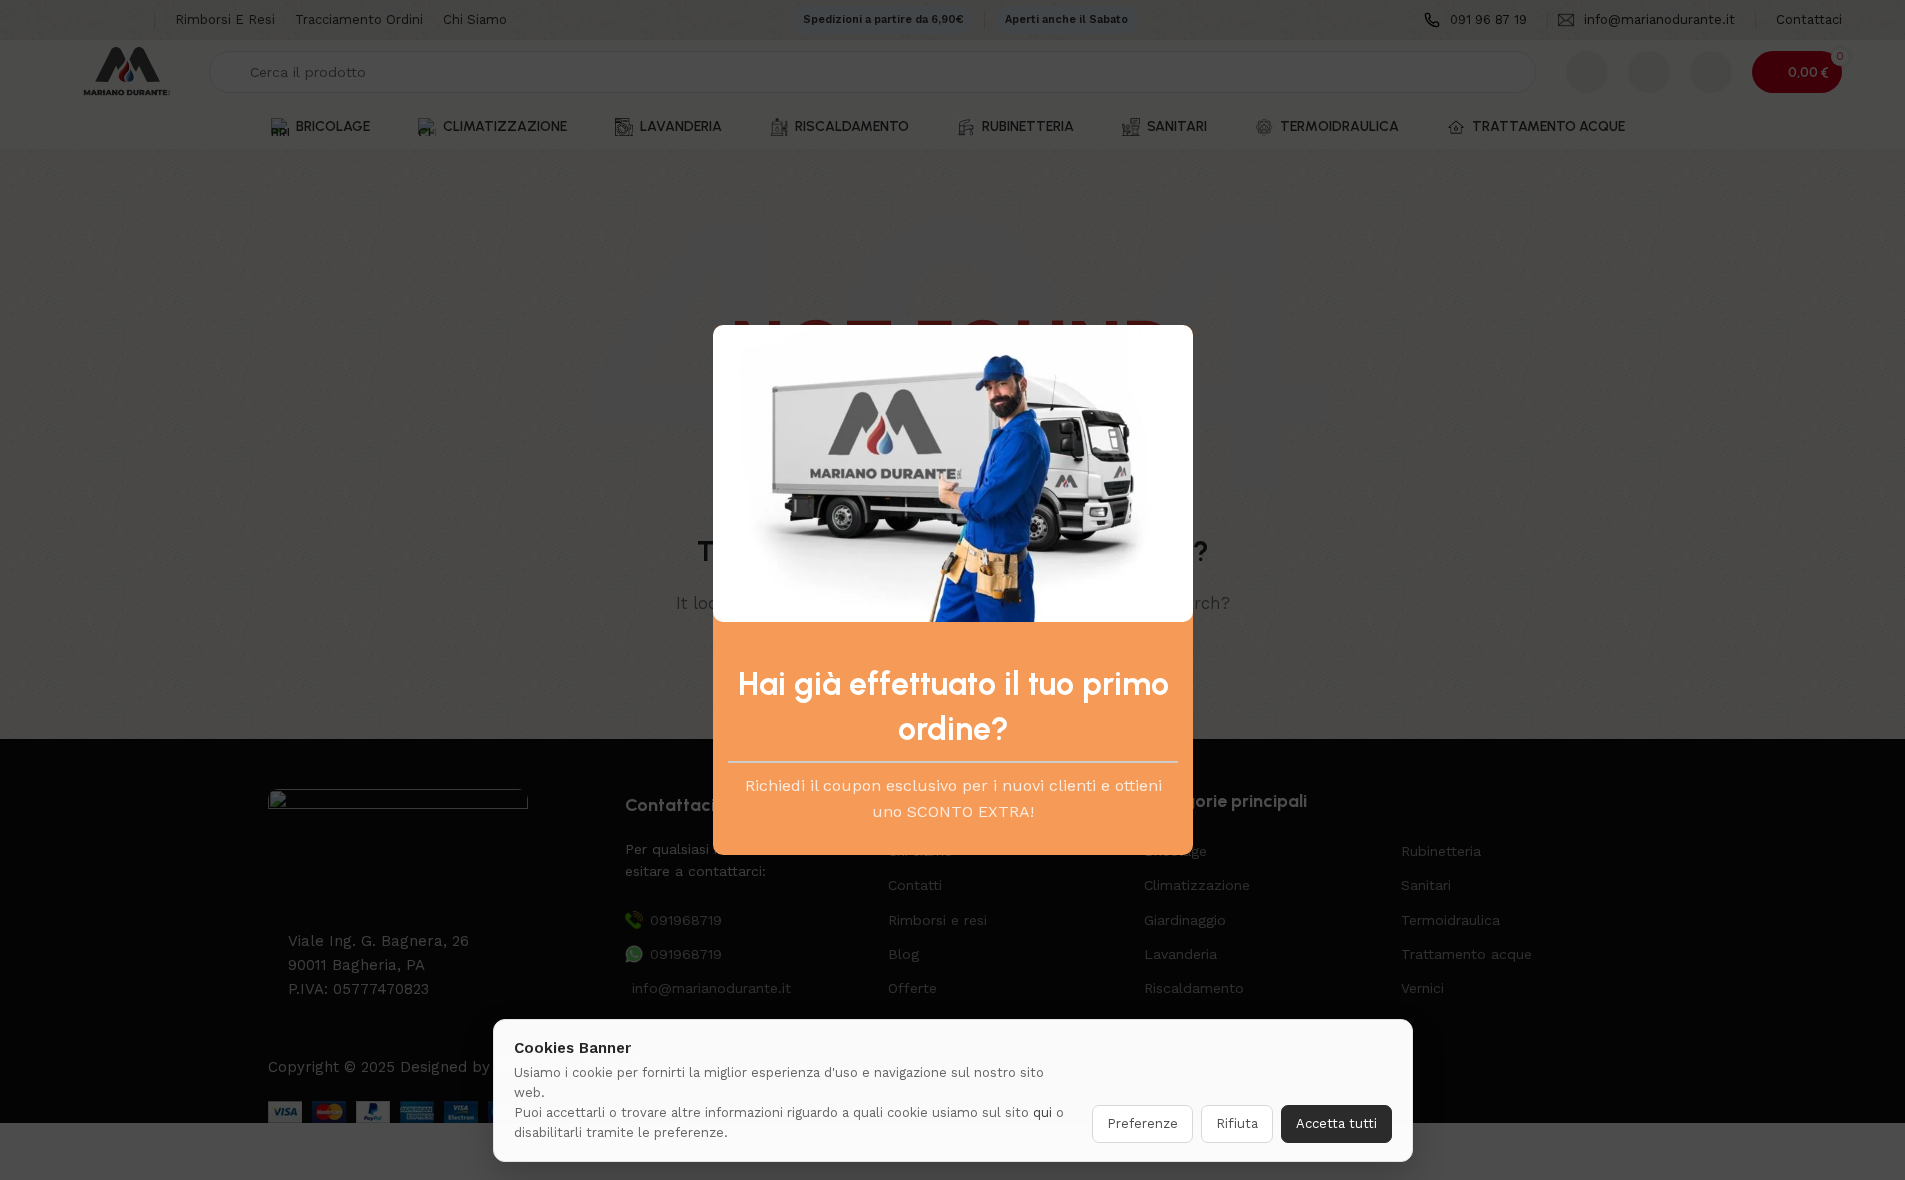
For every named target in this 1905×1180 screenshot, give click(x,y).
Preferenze (1142, 1123)
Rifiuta (1237, 1123)
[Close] (1183, 300)
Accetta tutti (1336, 1123)
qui (1042, 1112)
